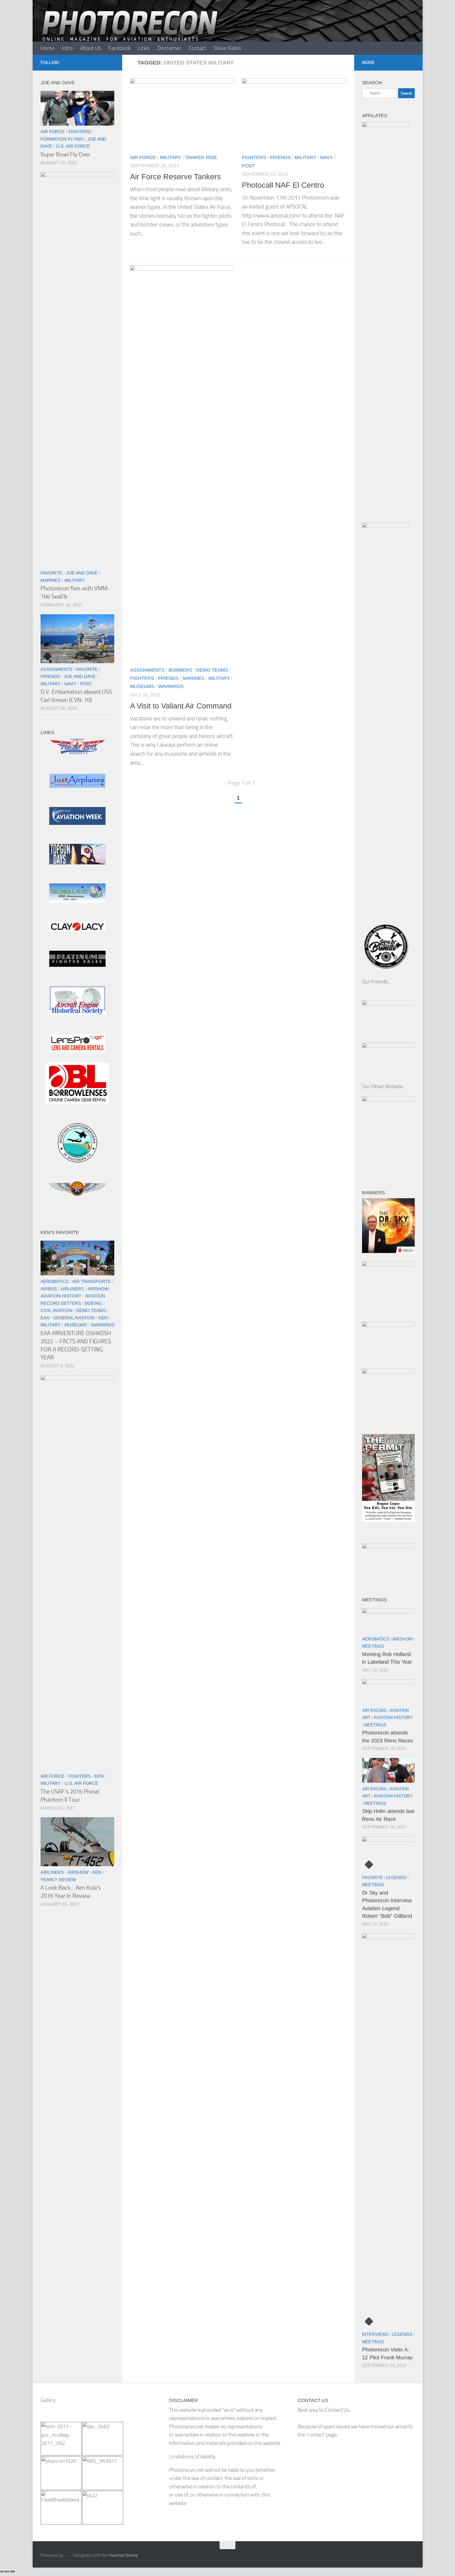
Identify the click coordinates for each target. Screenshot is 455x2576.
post (248, 166)
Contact (197, 48)
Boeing (93, 1303)
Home (47, 48)
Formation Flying (62, 139)
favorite (51, 573)
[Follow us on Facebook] (111, 62)
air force (143, 157)
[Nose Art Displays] (77, 753)
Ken (103, 1318)
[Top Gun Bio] (77, 863)
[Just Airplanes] (77, 786)
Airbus (49, 1289)
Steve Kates (227, 48)
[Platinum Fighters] (77, 965)
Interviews (375, 2334)
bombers (180, 670)
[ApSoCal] (77, 1161)
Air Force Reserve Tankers (175, 177)
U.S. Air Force (73, 146)
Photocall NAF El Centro (283, 185)
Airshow (98, 1289)
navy (327, 157)
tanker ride (201, 157)
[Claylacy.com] (77, 930)
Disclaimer (169, 48)
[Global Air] (77, 901)
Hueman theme (123, 2555)
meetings (373, 1646)
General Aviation (74, 1318)
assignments (147, 670)
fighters (254, 157)
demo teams (212, 670)
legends (396, 1878)
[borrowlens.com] (77, 1102)
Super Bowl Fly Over (65, 154)
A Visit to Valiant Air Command (181, 706)
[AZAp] (77, 1194)
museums (142, 686)
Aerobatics (55, 1281)
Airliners (72, 1289)
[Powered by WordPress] (66, 2555)
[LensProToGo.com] (77, 1050)
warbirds (171, 686)
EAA (45, 1318)
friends (280, 157)
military (171, 157)
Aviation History (61, 1296)
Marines (194, 678)
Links (144, 48)
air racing (374, 1710)
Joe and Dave (82, 573)
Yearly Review (58, 1880)
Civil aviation (56, 1310)
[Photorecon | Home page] (130, 32)
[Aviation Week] (77, 823)
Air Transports (91, 1281)
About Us (91, 48)
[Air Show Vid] (77, 1013)
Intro (67, 48)
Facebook (120, 48)
